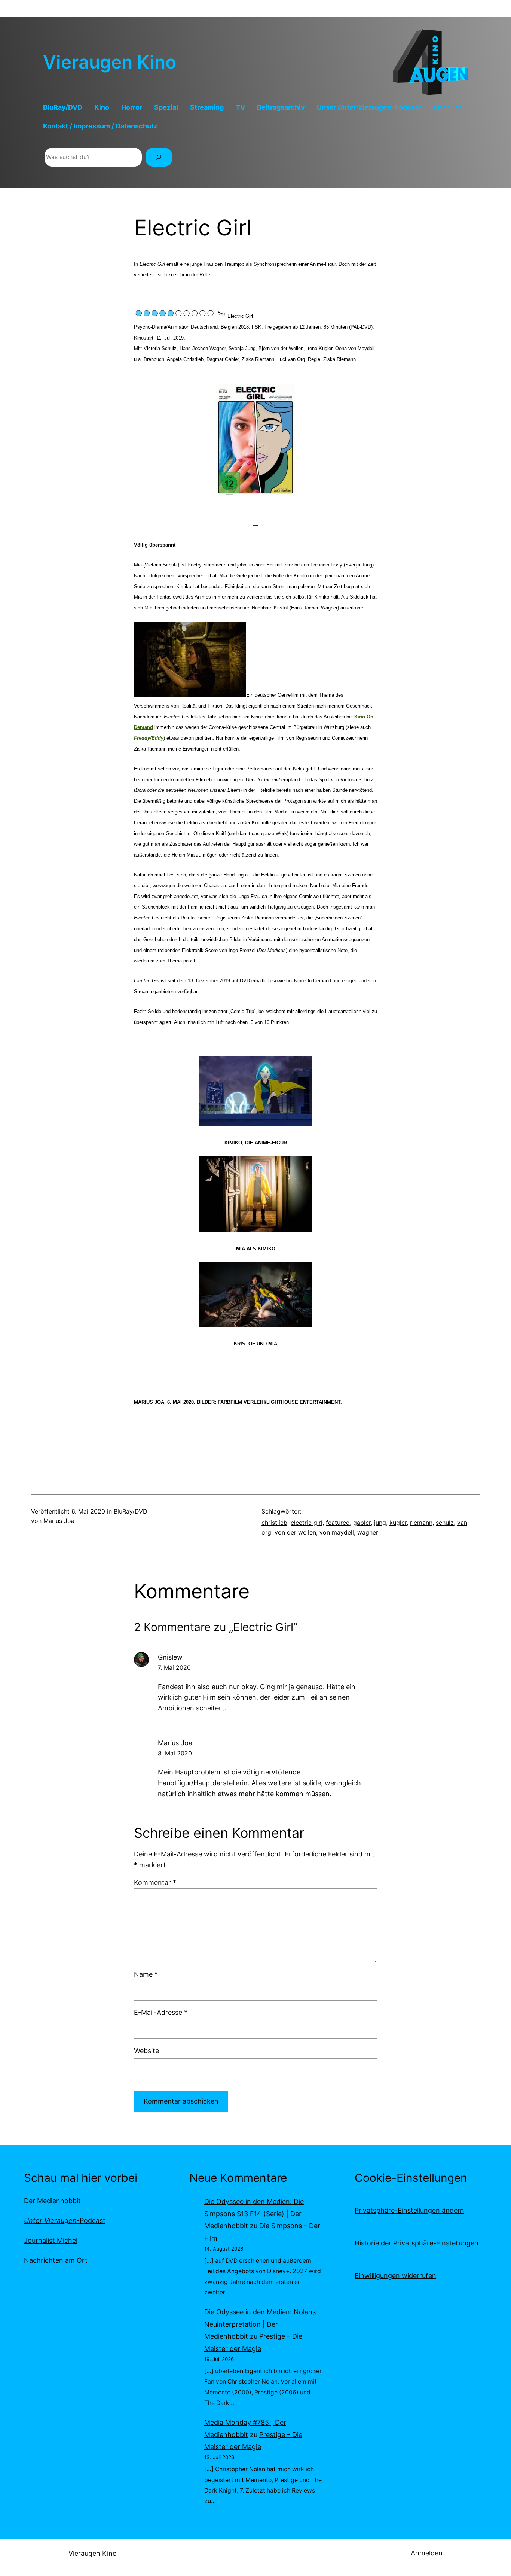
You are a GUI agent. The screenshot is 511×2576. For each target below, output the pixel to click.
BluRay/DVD (131, 1511)
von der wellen (295, 1532)
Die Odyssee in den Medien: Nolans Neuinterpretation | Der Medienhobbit (260, 2324)
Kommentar (155, 1882)
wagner (368, 1532)
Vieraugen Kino (110, 62)
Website (146, 2051)
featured (338, 1523)
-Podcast (65, 2221)
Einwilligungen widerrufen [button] (395, 2276)
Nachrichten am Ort (56, 2260)
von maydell (337, 1532)
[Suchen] (159, 157)
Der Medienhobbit (52, 2201)
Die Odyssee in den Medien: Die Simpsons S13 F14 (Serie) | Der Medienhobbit (254, 2214)
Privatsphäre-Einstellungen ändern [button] (409, 2210)
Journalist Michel (51, 2240)
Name (146, 1974)
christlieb (274, 1523)
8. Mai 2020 (175, 1753)
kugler (398, 1523)
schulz (445, 1523)
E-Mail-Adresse (161, 2012)
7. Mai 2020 (174, 1667)
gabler (362, 1523)
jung (380, 1523)
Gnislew (170, 1657)
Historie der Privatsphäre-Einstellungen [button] (417, 2243)
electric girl (307, 1523)
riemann (421, 1523)
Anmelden (427, 2553)
